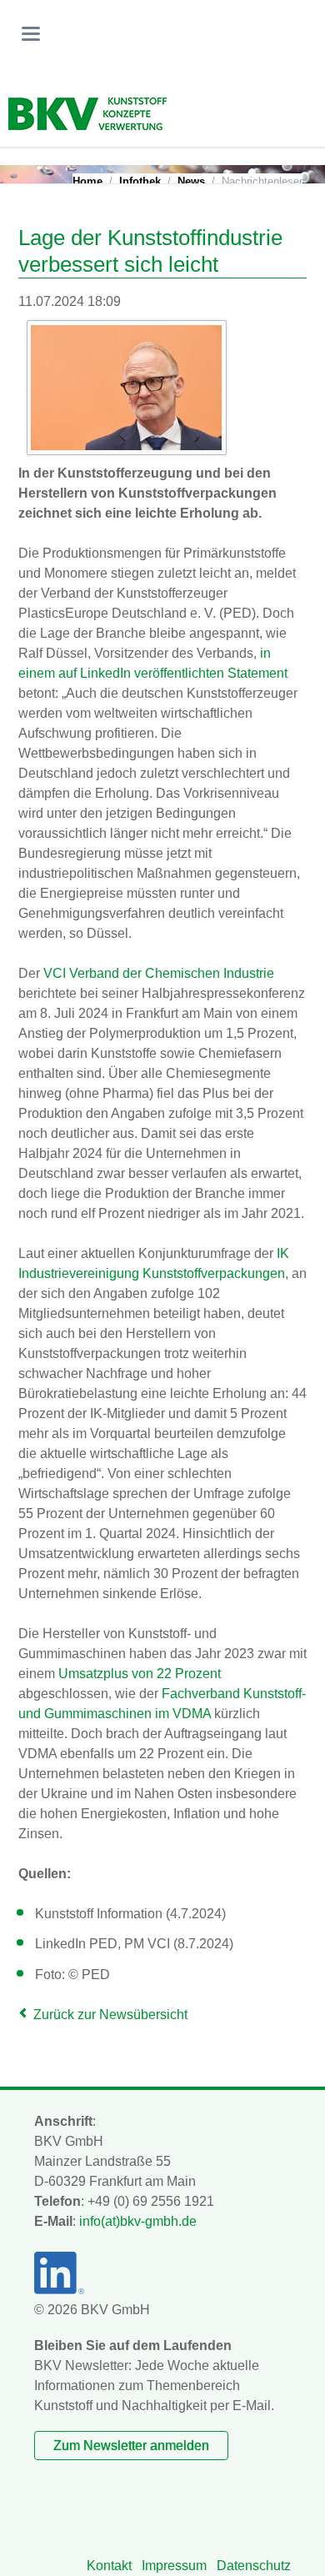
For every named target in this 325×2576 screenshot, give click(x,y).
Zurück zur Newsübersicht (110, 2015)
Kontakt (109, 2566)
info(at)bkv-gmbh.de (138, 2221)
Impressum (174, 2566)
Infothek (140, 181)
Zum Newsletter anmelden (131, 2446)
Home (87, 181)
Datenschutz (254, 2566)
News (191, 181)
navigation (31, 34)
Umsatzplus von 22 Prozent (140, 1674)
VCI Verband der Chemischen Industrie (159, 973)
